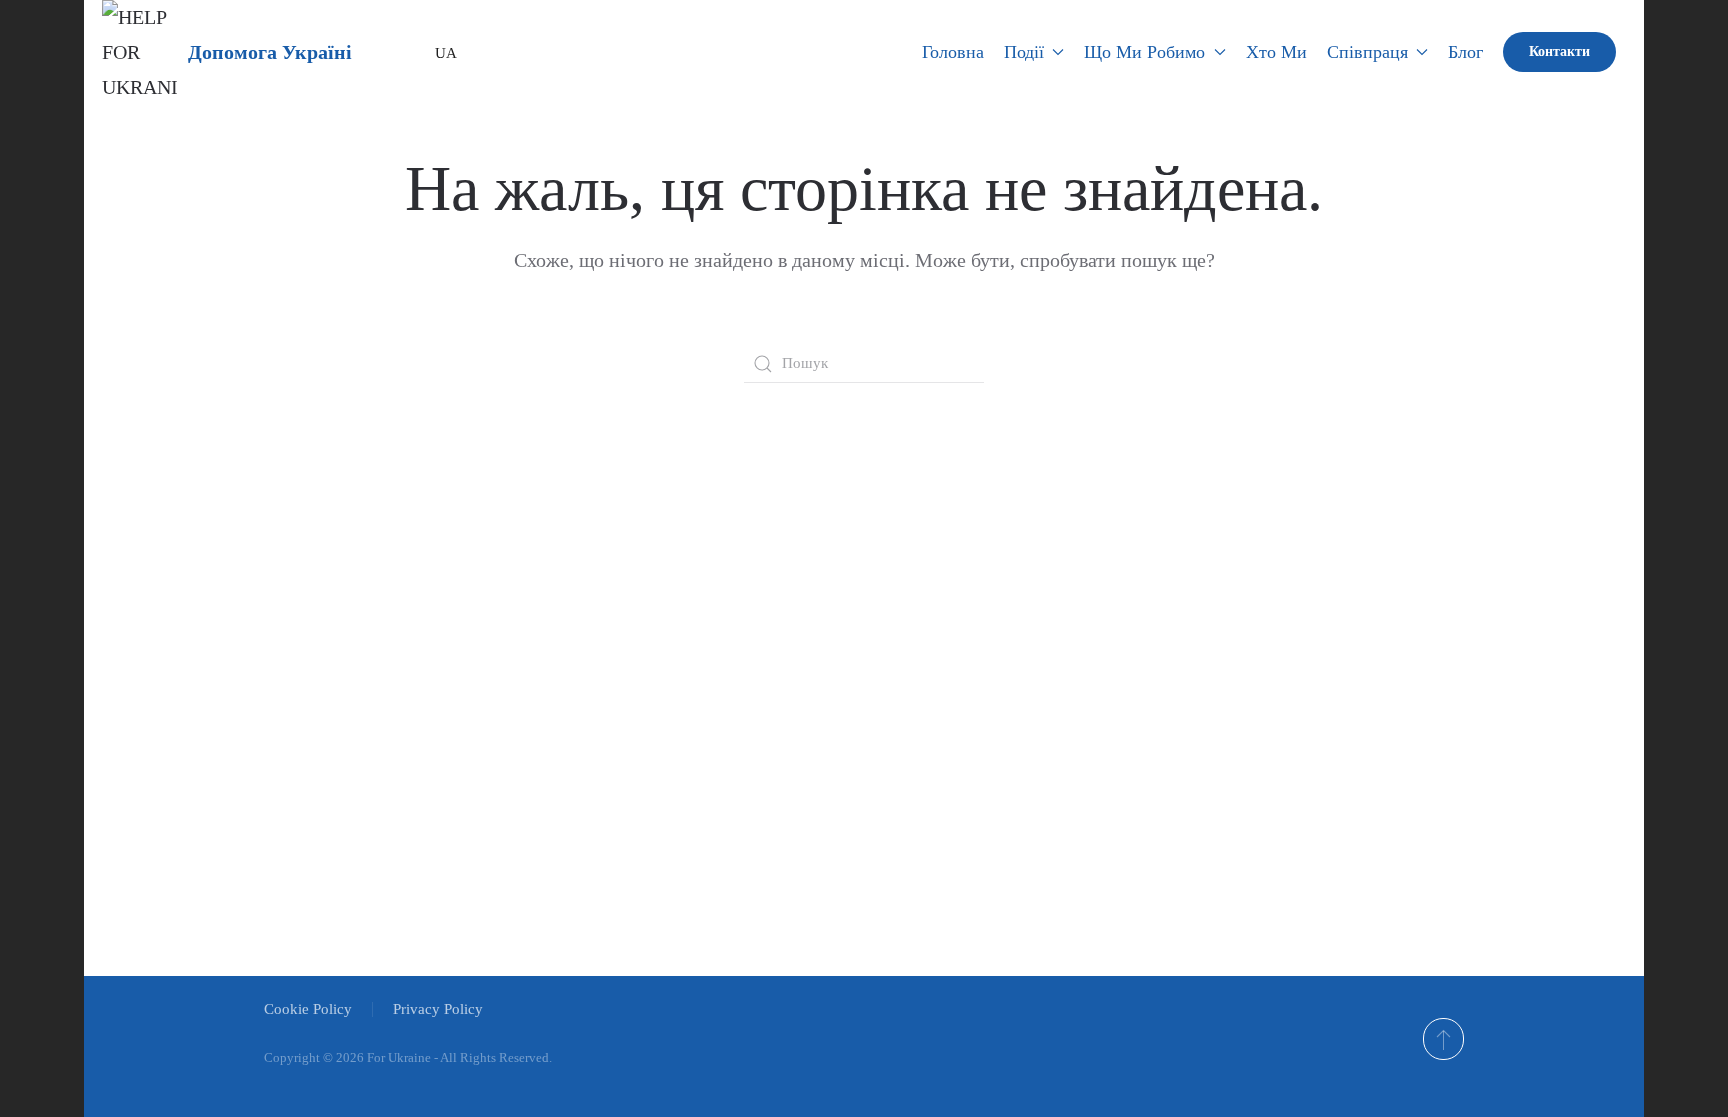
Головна (953, 52)
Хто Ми (1276, 52)
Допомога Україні (270, 52)
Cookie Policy (308, 1009)
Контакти (1559, 51)
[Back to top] (1443, 1039)
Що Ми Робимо (1144, 52)
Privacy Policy (438, 1009)
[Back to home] (140, 52)
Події (1024, 52)
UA (439, 53)
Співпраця (1367, 52)
